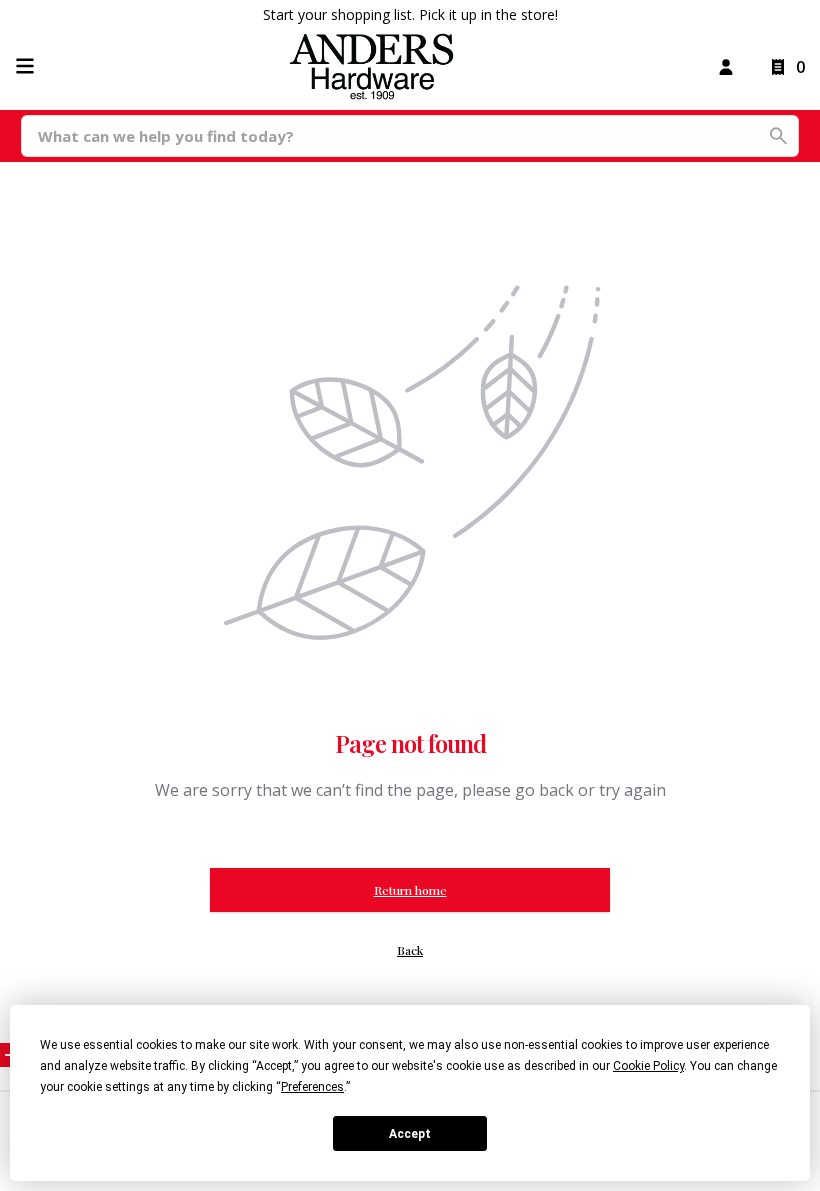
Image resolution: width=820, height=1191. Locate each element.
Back (410, 950)
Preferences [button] (312, 1087)
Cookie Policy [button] (648, 1066)
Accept (410, 1134)
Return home (410, 890)
